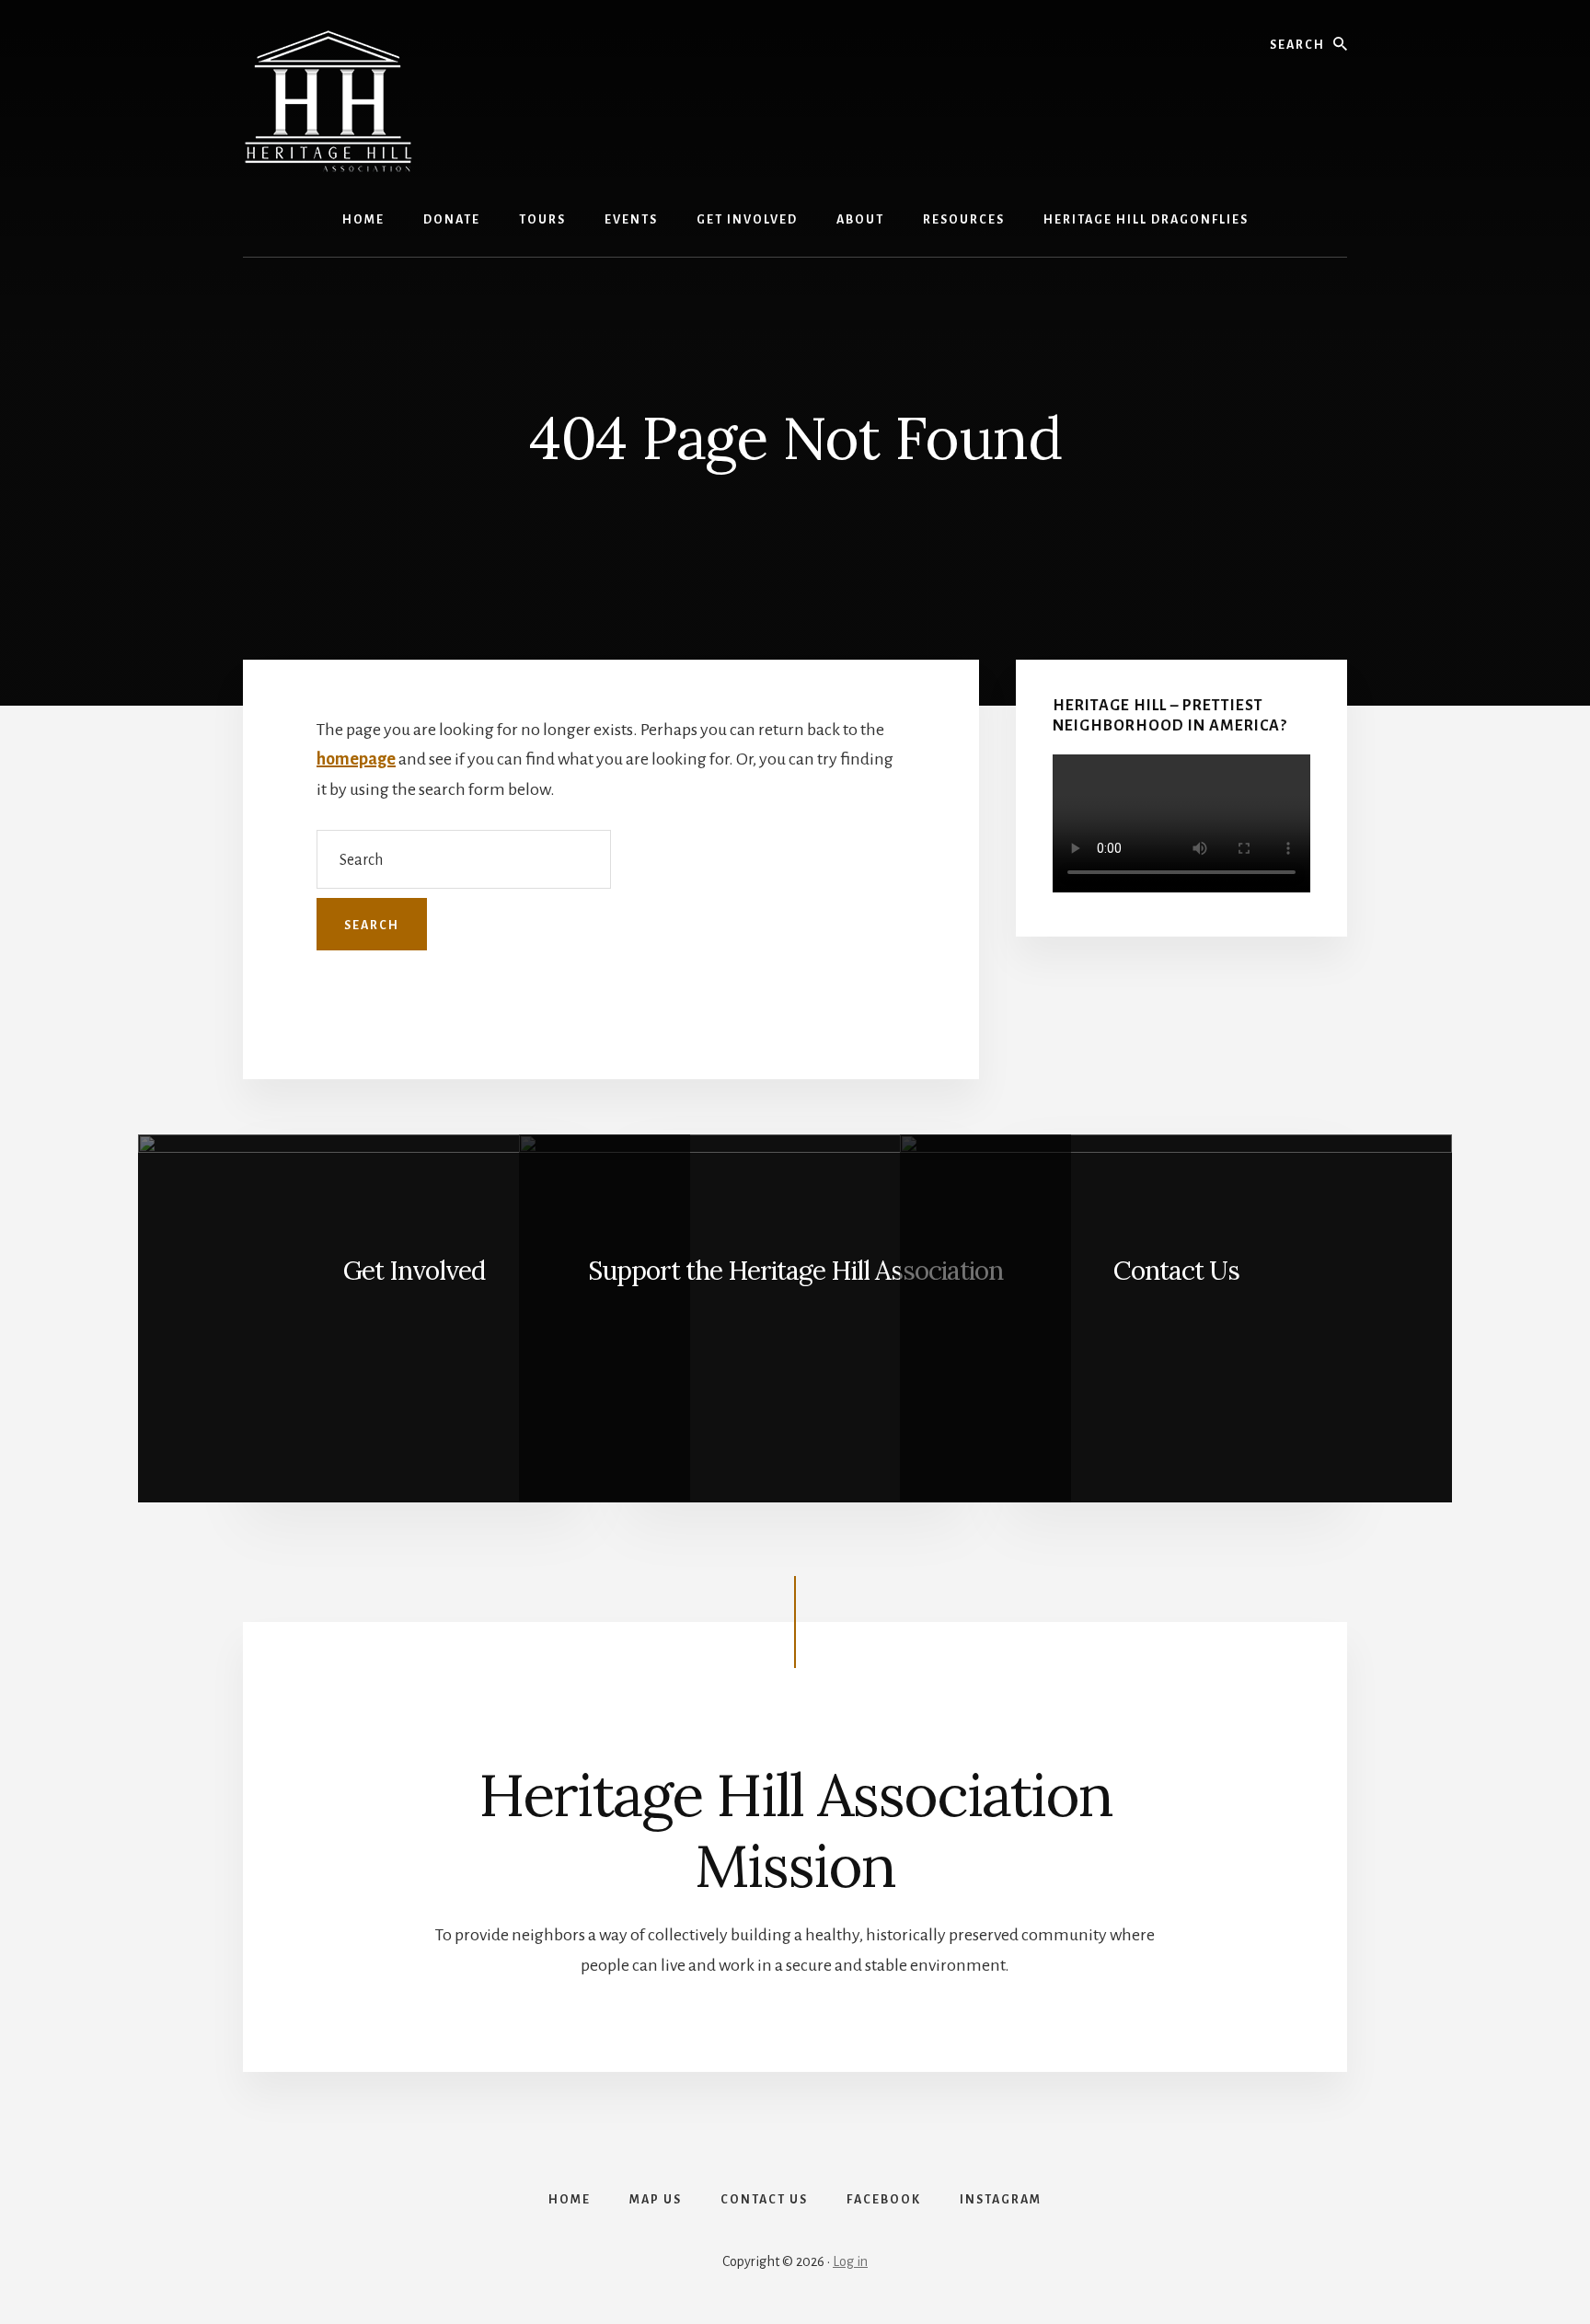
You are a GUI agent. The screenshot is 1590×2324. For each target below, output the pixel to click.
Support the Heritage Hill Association (795, 1271)
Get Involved (414, 1271)
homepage (356, 759)
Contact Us (1176, 1271)
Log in (850, 2261)
